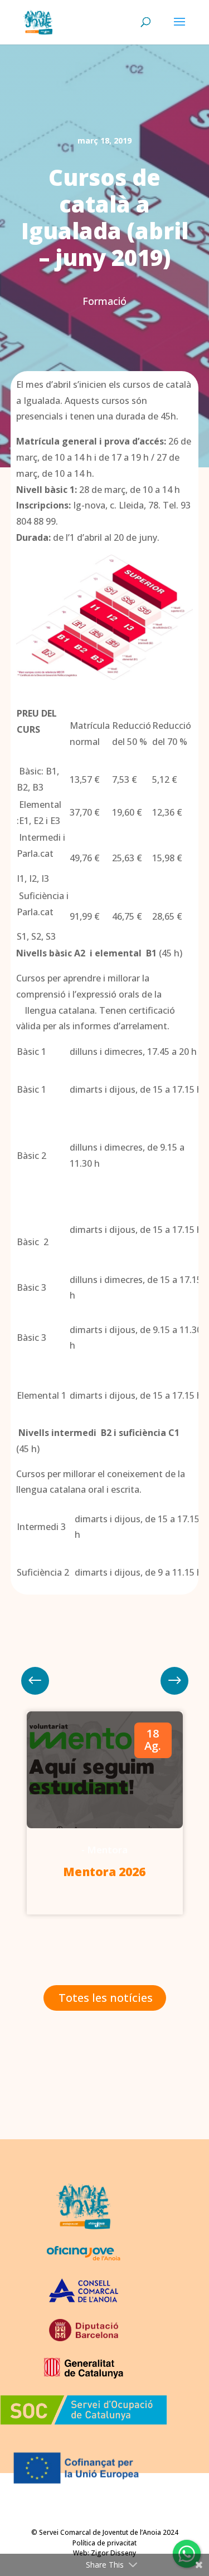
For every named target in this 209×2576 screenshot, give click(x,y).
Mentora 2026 (104, 1872)
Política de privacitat (104, 2543)
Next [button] (35, 1681)
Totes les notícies (106, 1998)
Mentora (108, 1850)
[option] (105, 1813)
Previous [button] (174, 1681)
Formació (104, 301)
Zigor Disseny (113, 2553)
